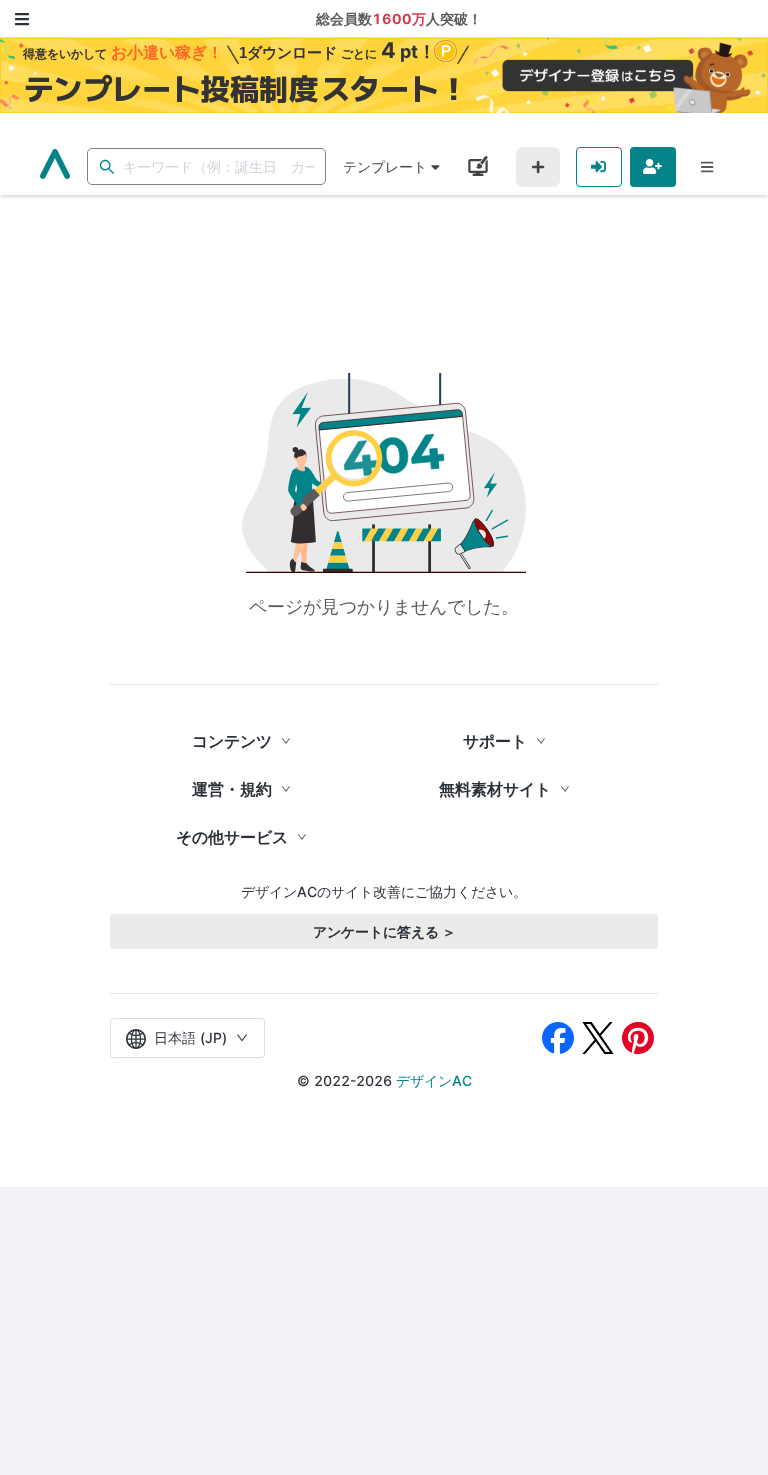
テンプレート (385, 166)
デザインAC (434, 1080)
